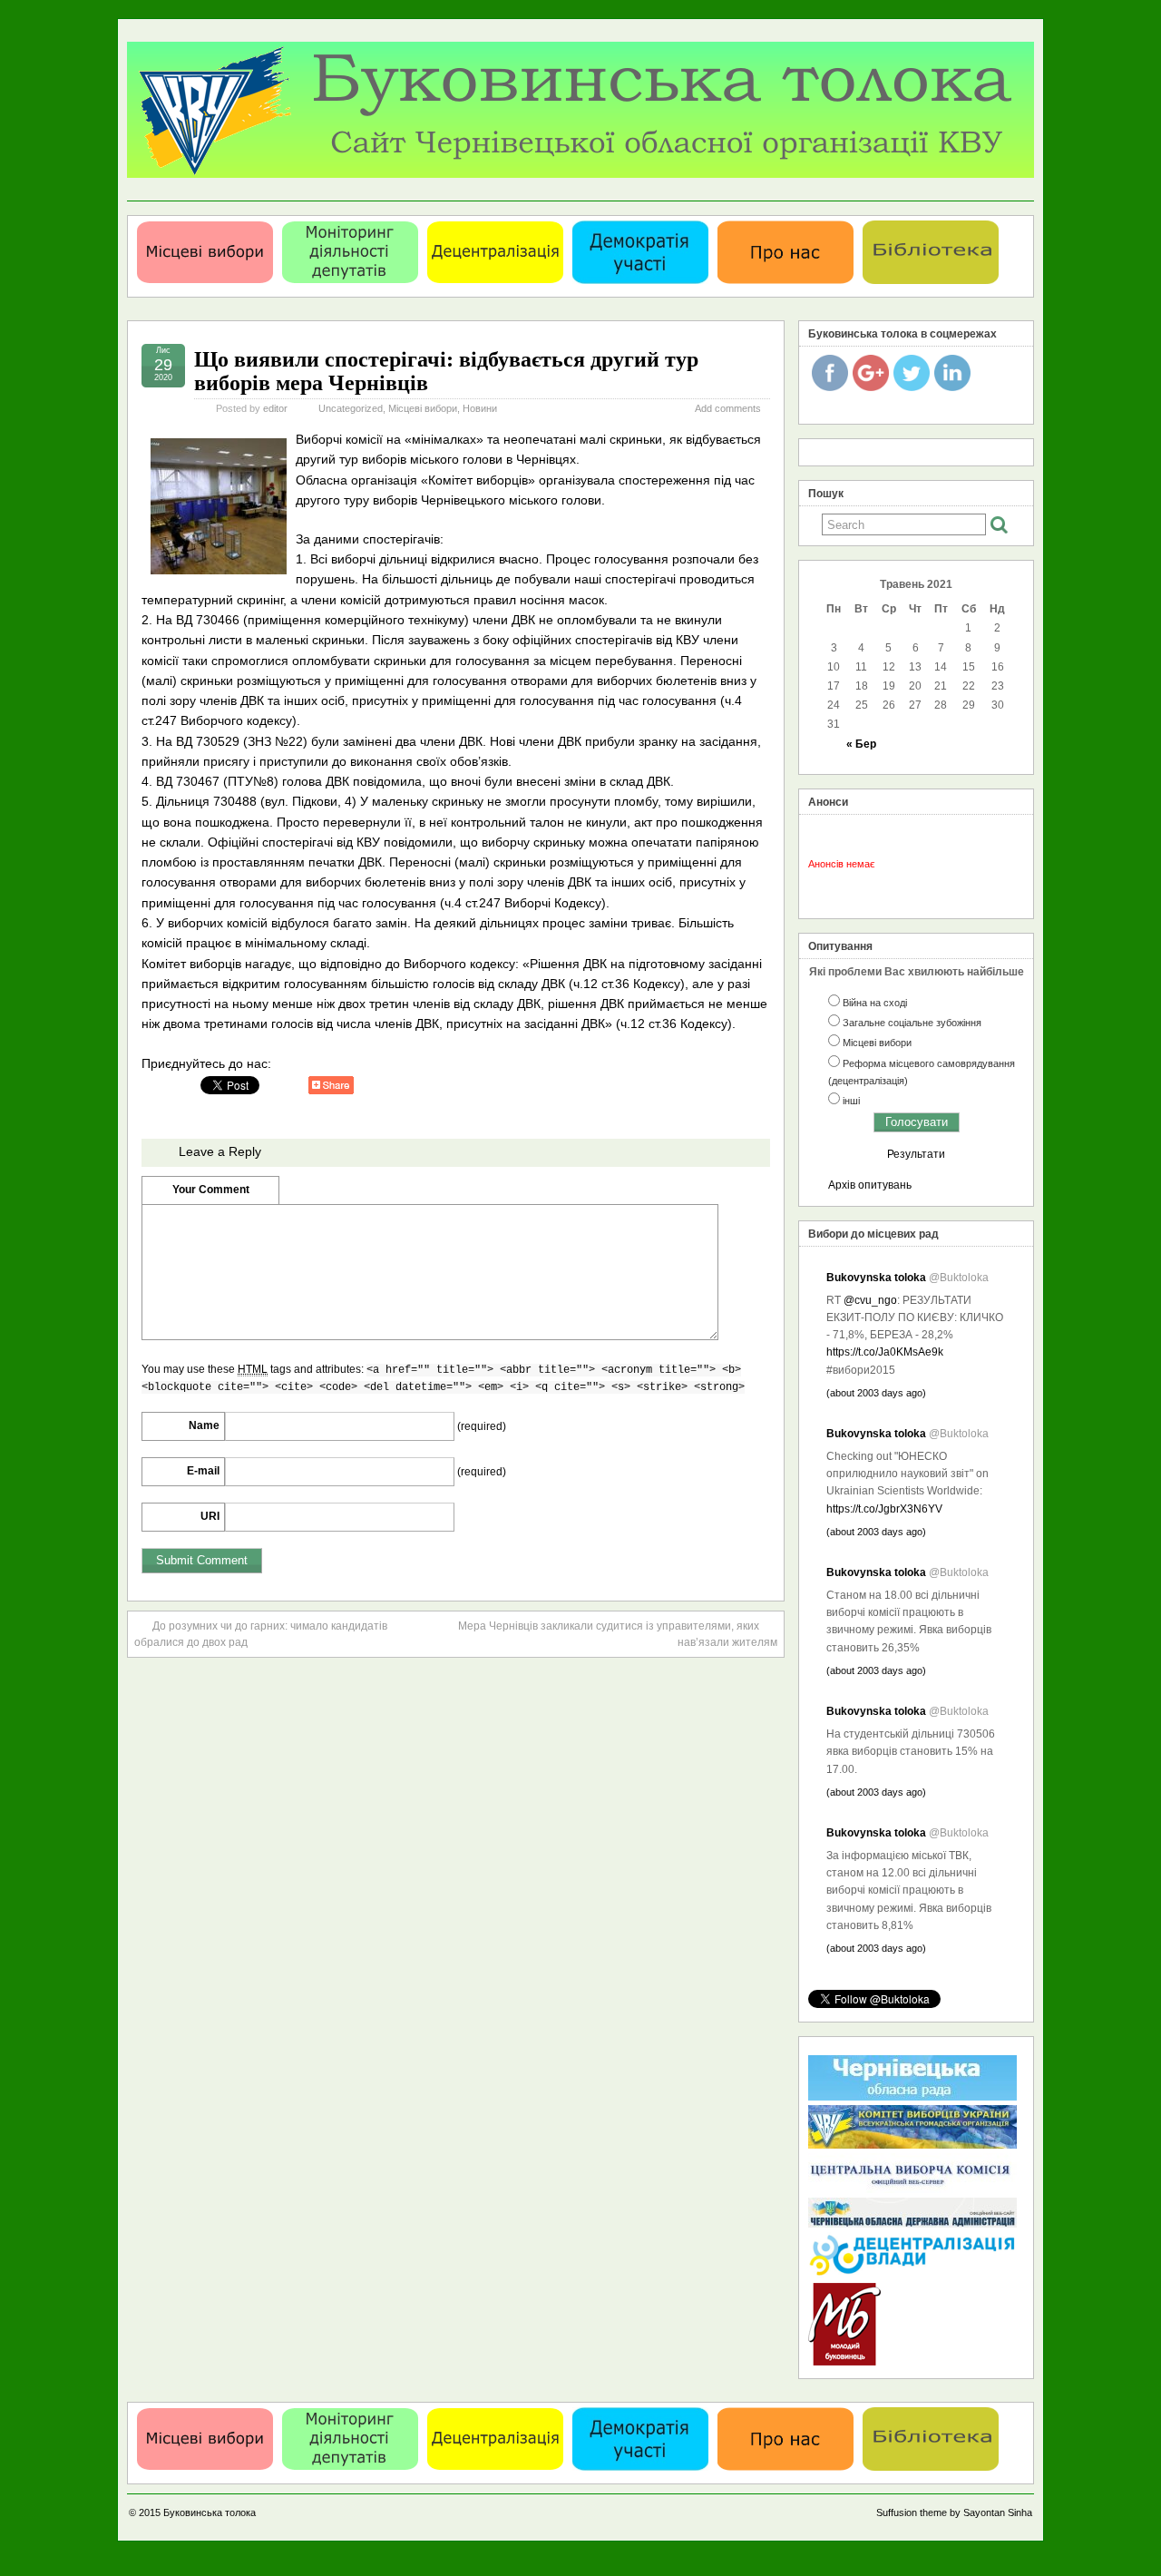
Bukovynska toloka (876, 1278)
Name (204, 1425)
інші (851, 1101)
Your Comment (211, 1190)
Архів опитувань (870, 1185)
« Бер (861, 744)
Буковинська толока (210, 2512)
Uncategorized (351, 408)
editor (275, 408)
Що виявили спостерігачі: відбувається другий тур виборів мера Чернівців (446, 370)
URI (210, 1516)
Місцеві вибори (423, 408)
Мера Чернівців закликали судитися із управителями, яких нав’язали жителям (618, 1634)
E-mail (203, 1471)
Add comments (728, 408)
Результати (916, 1154)
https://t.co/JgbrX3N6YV (884, 1509)
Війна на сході (875, 1003)
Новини (480, 408)
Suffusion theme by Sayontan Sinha (954, 2512)
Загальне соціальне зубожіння (912, 1023)
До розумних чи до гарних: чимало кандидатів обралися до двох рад (261, 1634)
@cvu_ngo (870, 1300)
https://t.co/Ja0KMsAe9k (885, 1352)
